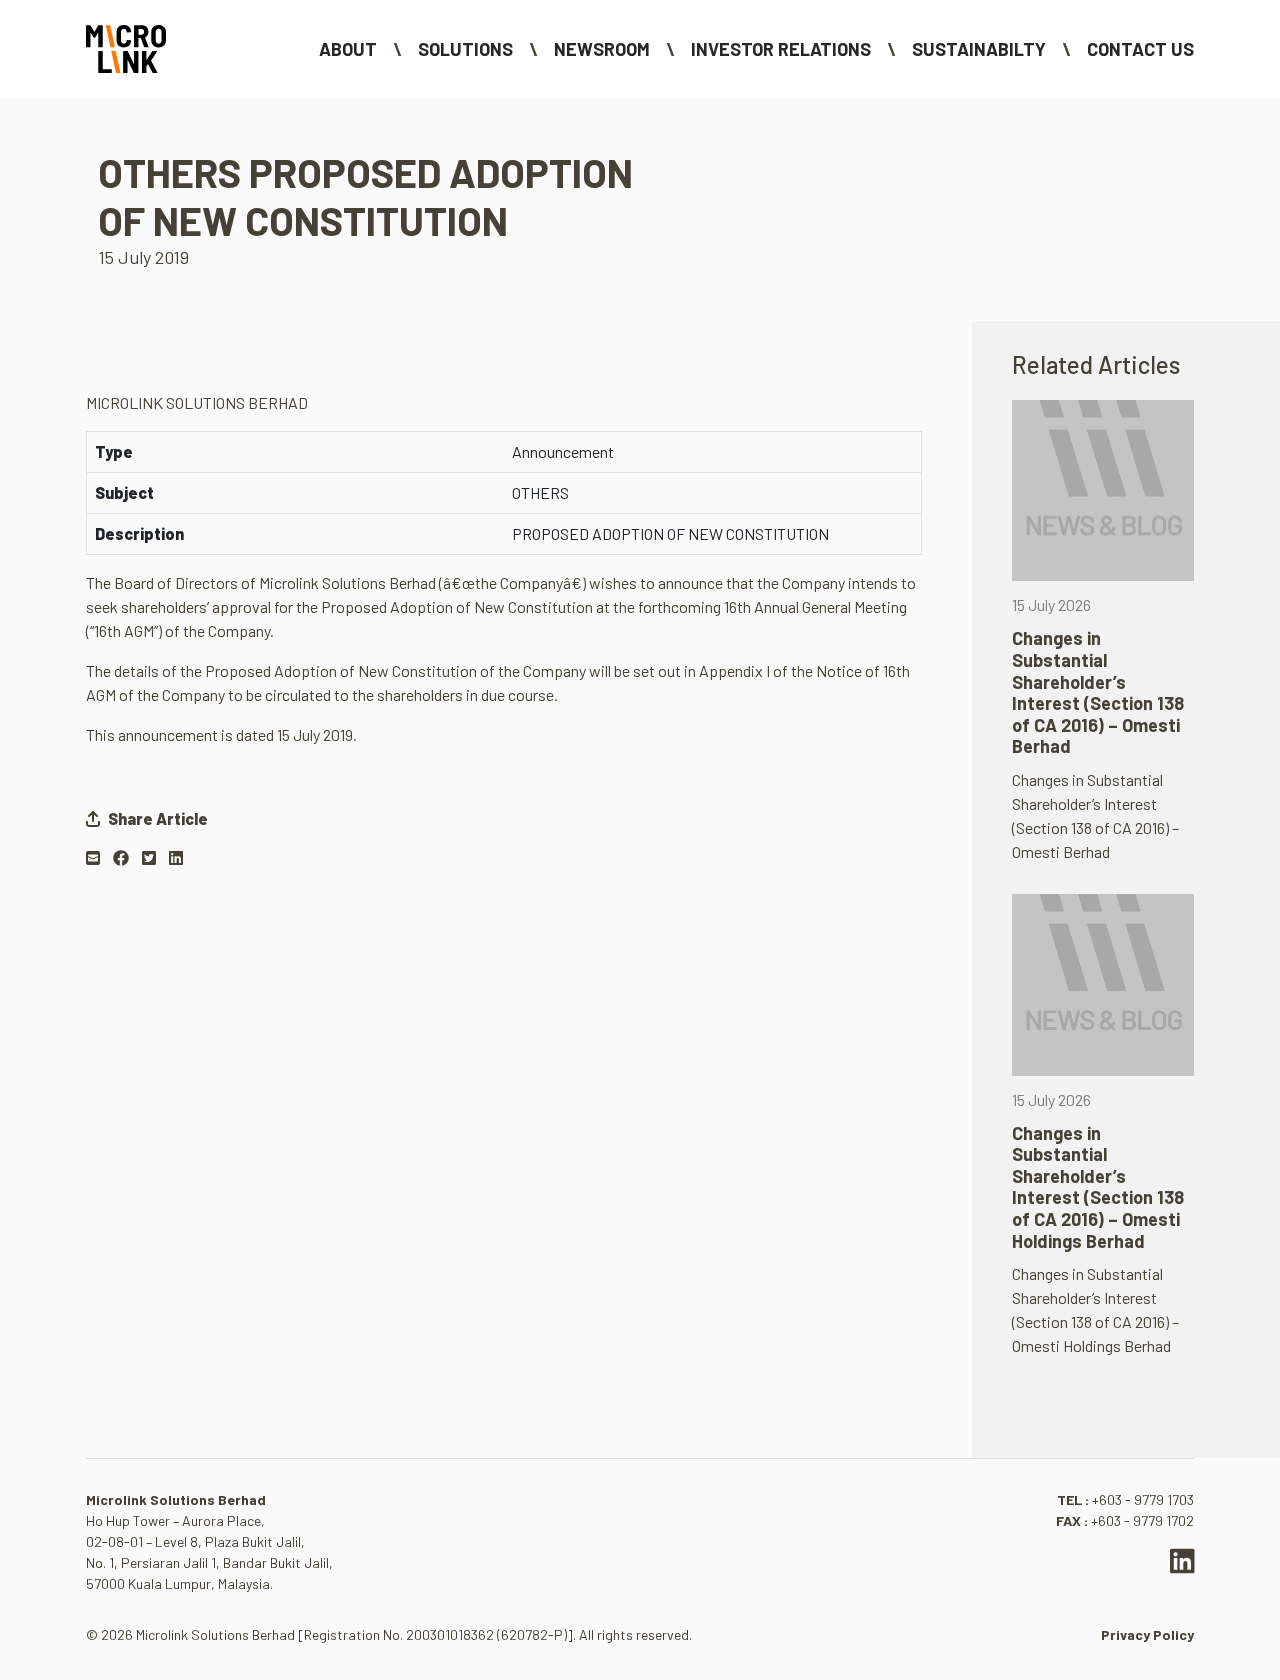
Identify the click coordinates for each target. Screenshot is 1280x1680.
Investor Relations (781, 49)
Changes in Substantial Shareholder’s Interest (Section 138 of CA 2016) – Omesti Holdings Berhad (1098, 1187)
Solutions (465, 49)
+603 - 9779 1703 (1143, 1499)
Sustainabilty (979, 49)
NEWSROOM (602, 49)
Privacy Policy (1147, 1634)
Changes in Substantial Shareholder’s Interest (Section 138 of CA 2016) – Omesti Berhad (1098, 692)
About (348, 49)
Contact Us (1140, 49)
